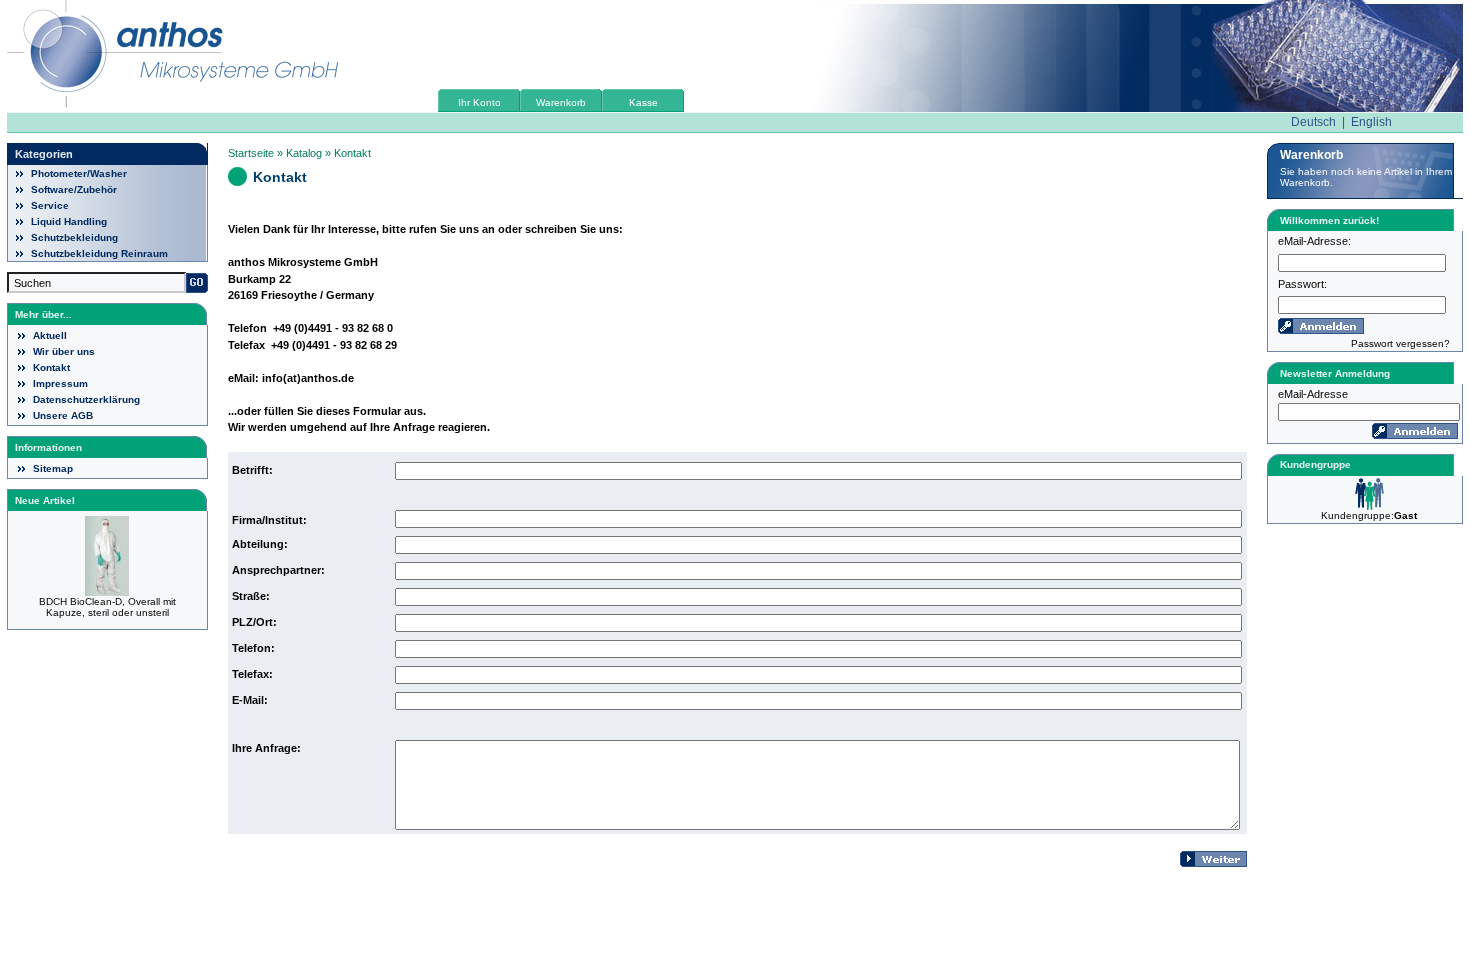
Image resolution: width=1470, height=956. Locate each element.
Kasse (643, 102)
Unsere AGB (63, 415)
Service (50, 205)
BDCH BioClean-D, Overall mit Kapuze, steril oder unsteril (107, 607)
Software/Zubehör (74, 189)
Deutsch (1313, 122)
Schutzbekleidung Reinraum (99, 253)
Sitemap (53, 468)
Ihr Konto (479, 102)
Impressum (60, 383)
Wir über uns (64, 351)
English (1371, 122)
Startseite (251, 153)
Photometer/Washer (79, 173)
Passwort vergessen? (1400, 343)
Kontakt (51, 367)
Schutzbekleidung (74, 237)
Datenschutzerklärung (86, 399)
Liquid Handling (69, 221)
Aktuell (50, 335)
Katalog (304, 153)
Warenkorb (561, 102)
